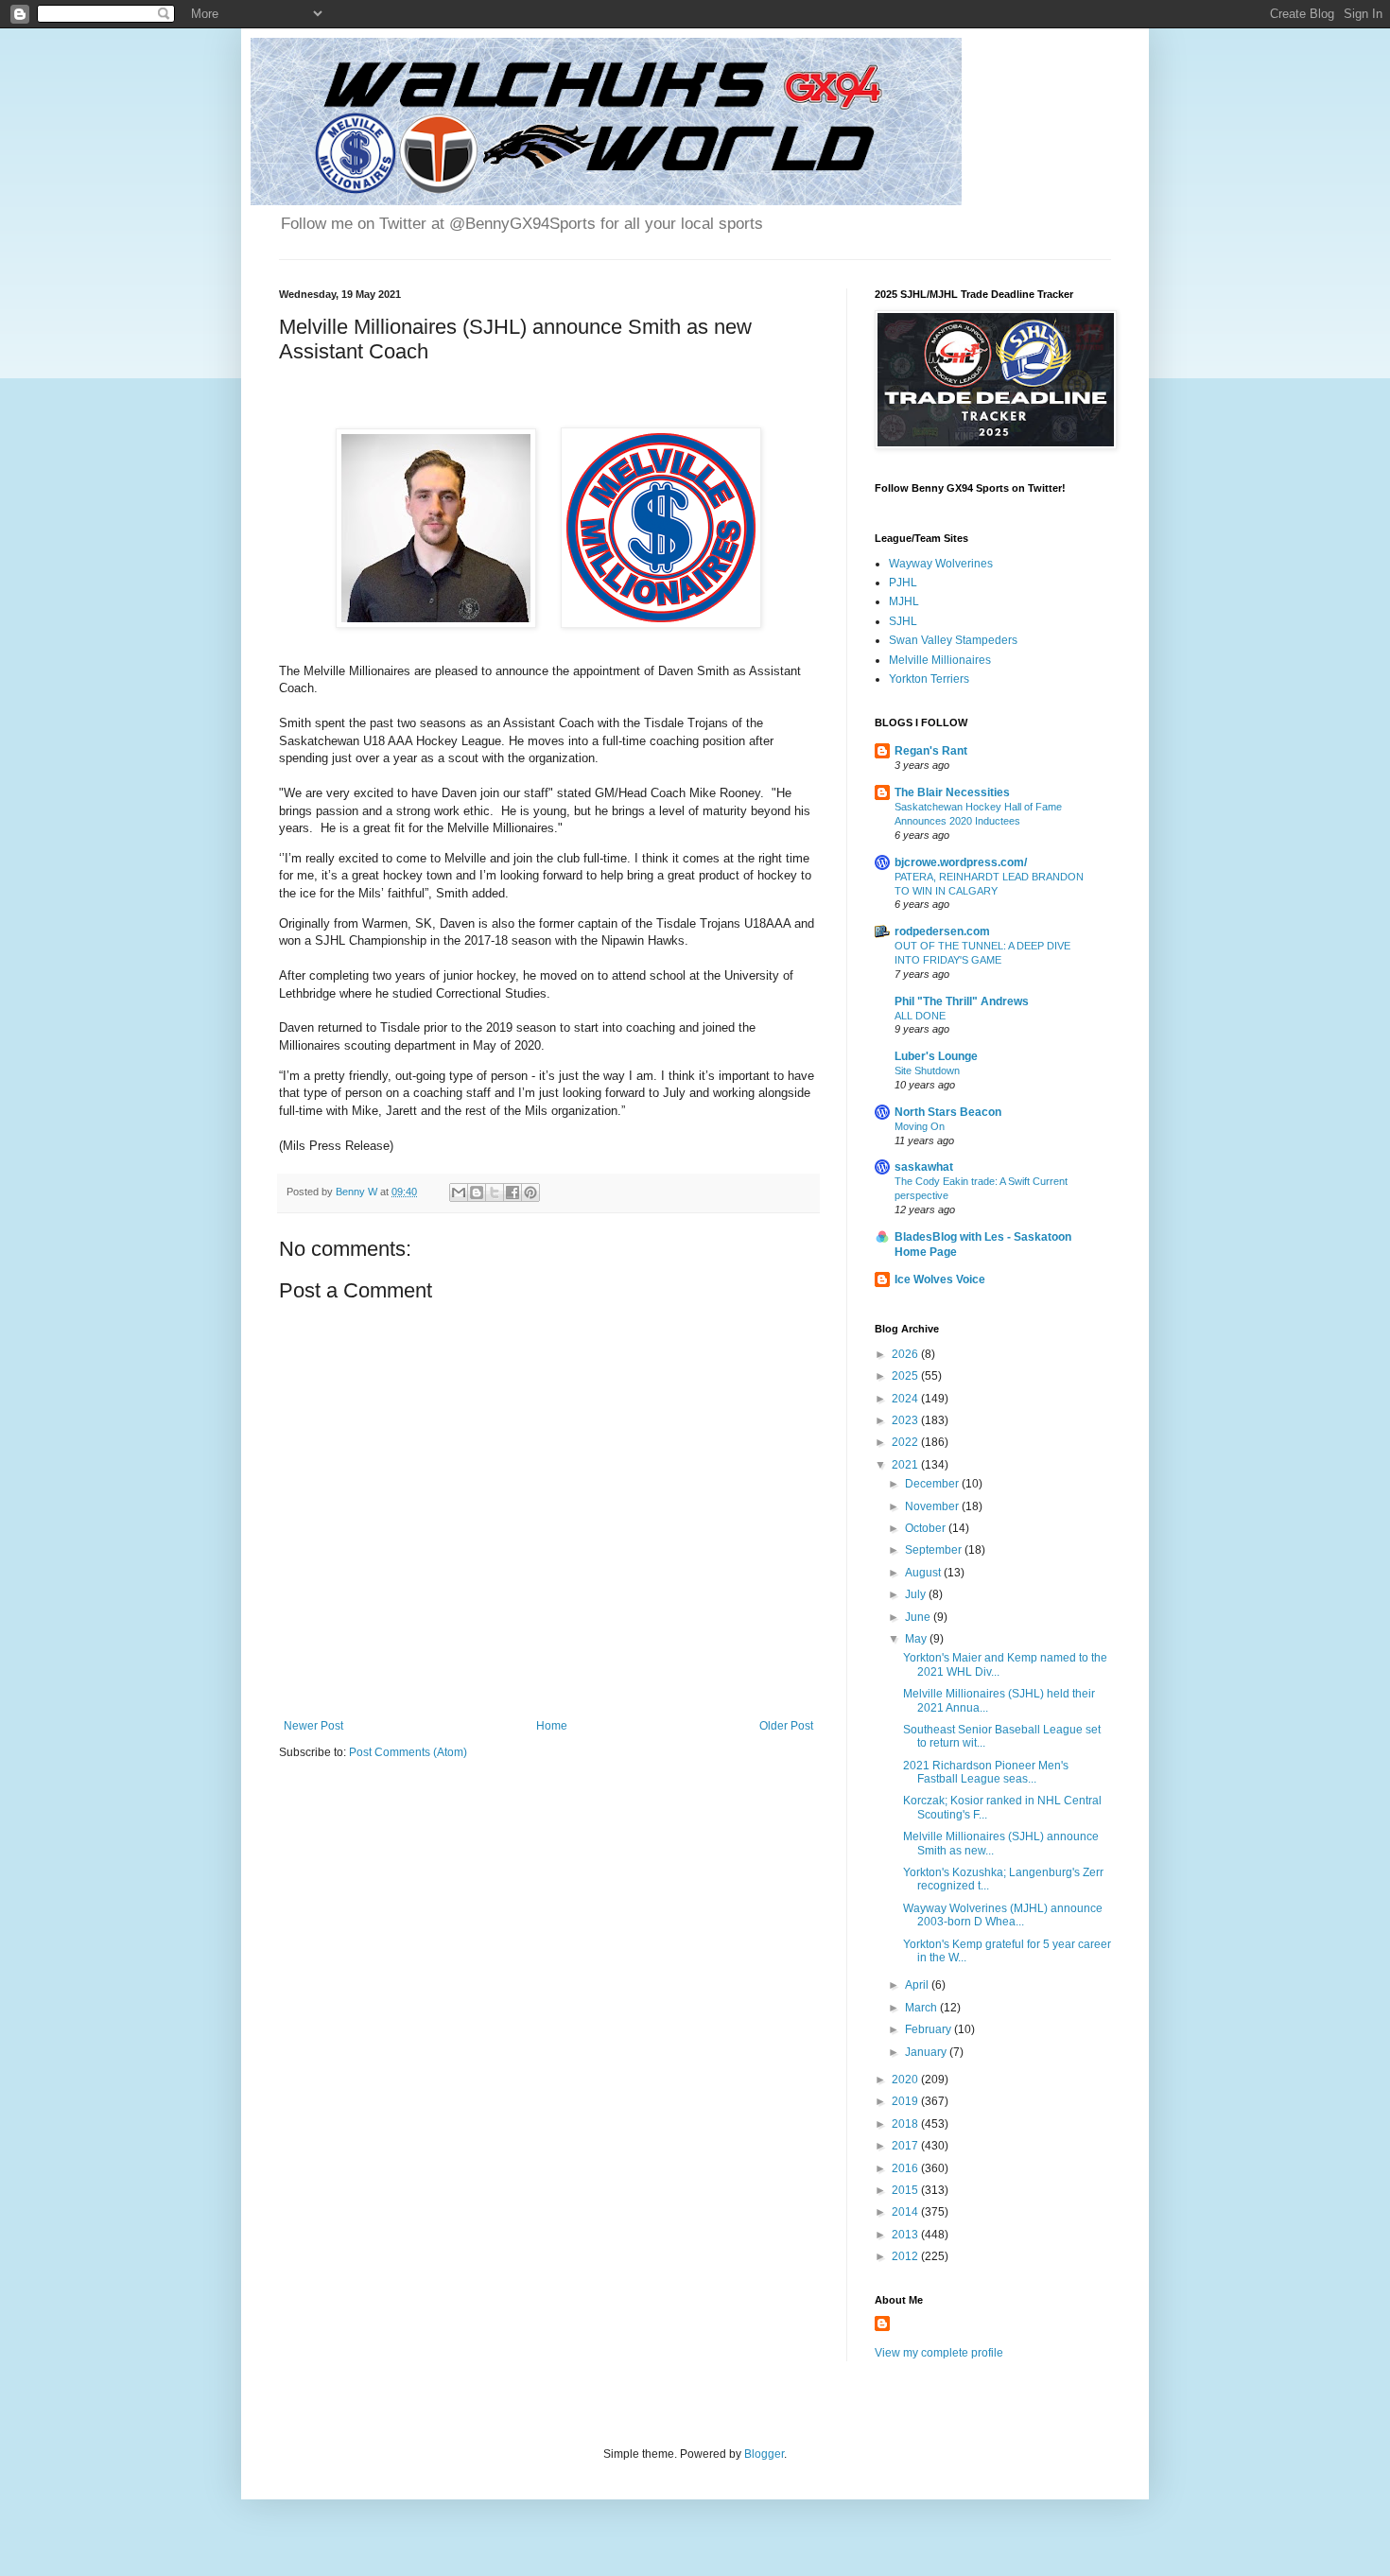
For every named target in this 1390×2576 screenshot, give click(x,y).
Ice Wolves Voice (940, 1279)
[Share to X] (495, 1192)
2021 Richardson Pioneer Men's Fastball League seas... (986, 1772)
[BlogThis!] (477, 1192)
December (933, 1484)
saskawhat (924, 1167)
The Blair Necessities (952, 792)
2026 (906, 1354)
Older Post (786, 1726)
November (933, 1506)
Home (552, 1726)
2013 (906, 2235)
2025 (906, 1376)
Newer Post (313, 1726)
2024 (906, 1399)
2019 (906, 2101)
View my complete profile (939, 2353)
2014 (906, 2212)
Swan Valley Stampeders (953, 640)
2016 (906, 2168)
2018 (906, 2124)
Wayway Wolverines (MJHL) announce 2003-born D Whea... (1003, 1915)
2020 (906, 2080)
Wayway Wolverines (941, 564)
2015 (906, 2190)
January (927, 2052)
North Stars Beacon (948, 1112)
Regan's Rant (931, 751)
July (917, 1594)
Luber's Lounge (936, 1056)
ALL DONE (920, 1016)
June (919, 1617)
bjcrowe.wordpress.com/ (961, 862)
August (924, 1573)
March (922, 2008)
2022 (906, 1442)
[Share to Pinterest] (530, 1192)
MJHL (904, 601)
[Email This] (459, 1192)
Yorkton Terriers (929, 679)
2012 (906, 2256)
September (935, 1550)
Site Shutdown (927, 1070)
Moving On (920, 1126)
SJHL (903, 621)
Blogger (764, 2454)
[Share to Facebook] (513, 1192)
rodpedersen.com (942, 931)
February (930, 2029)
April (918, 1985)
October (927, 1528)
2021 (906, 1465)
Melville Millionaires (940, 660)
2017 (906, 2146)
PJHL (903, 583)
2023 (906, 1420)
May (917, 1639)
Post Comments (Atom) (408, 1752)
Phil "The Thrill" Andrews (962, 1001)
